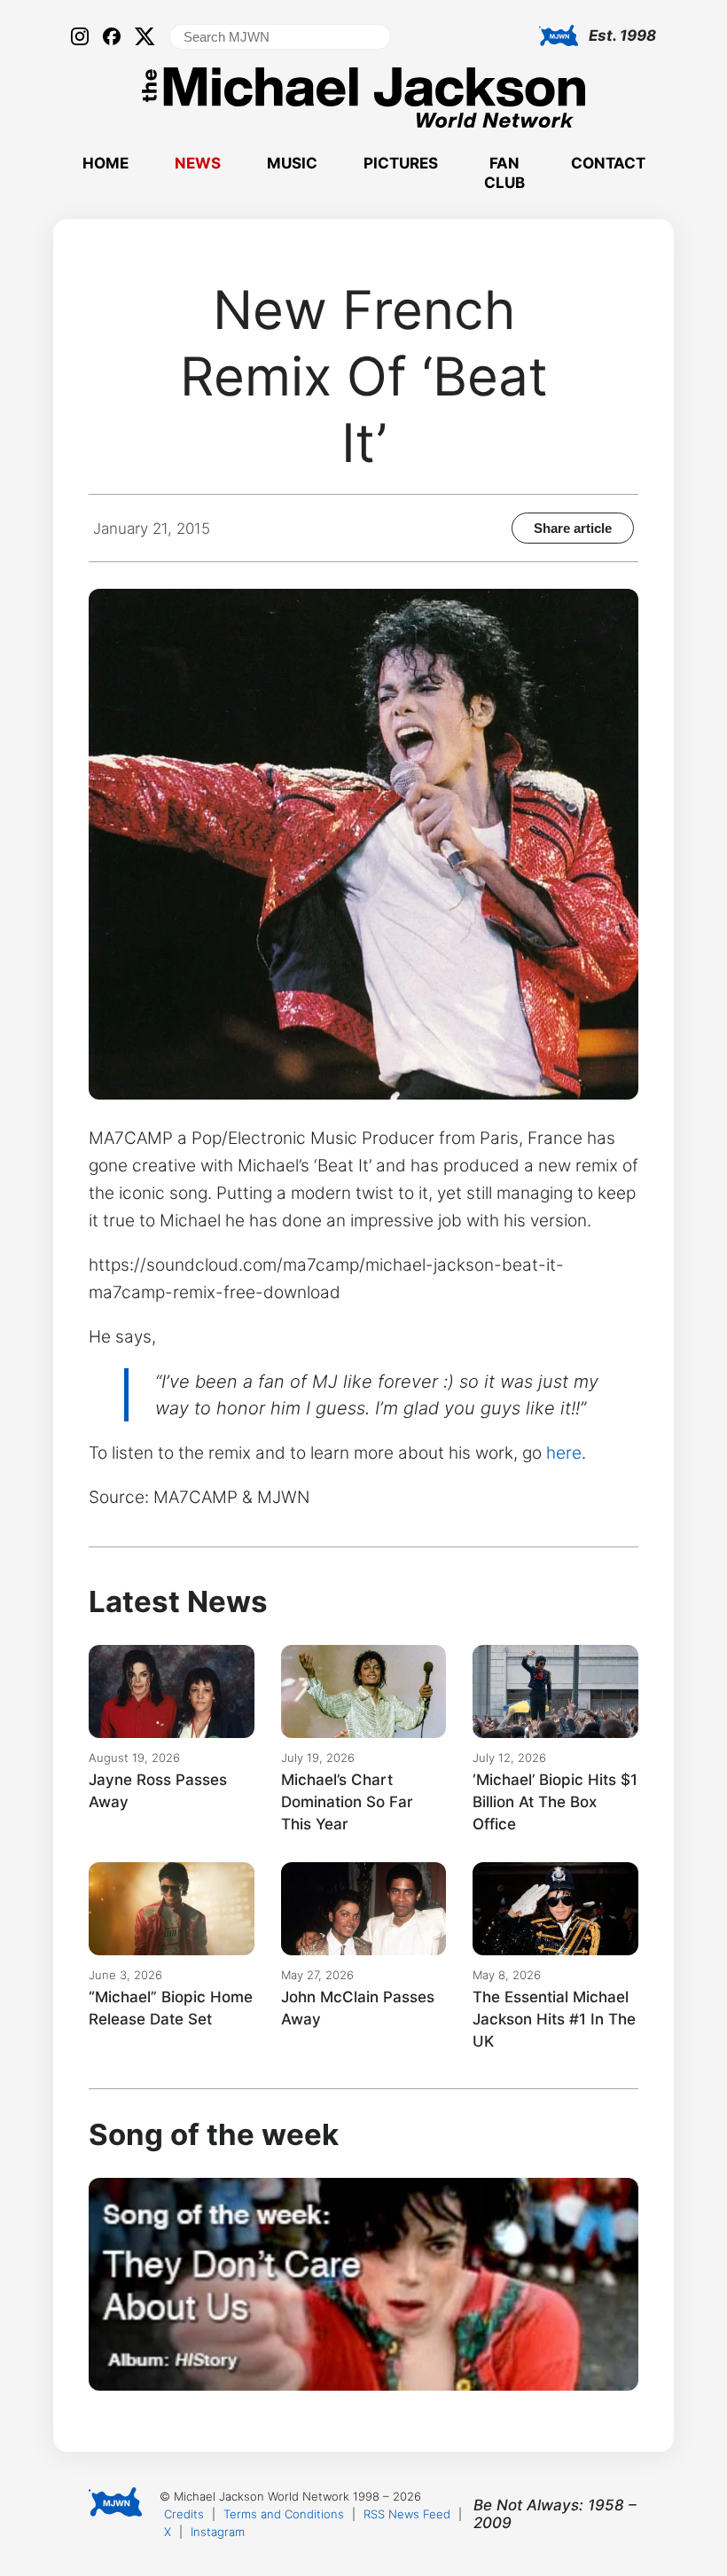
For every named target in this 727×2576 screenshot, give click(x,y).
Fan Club (504, 173)
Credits (184, 2514)
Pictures (401, 163)
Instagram (218, 2532)
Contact (608, 163)
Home (106, 163)
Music (292, 163)
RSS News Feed (407, 2514)
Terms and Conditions (284, 2514)
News (198, 163)
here (564, 1453)
